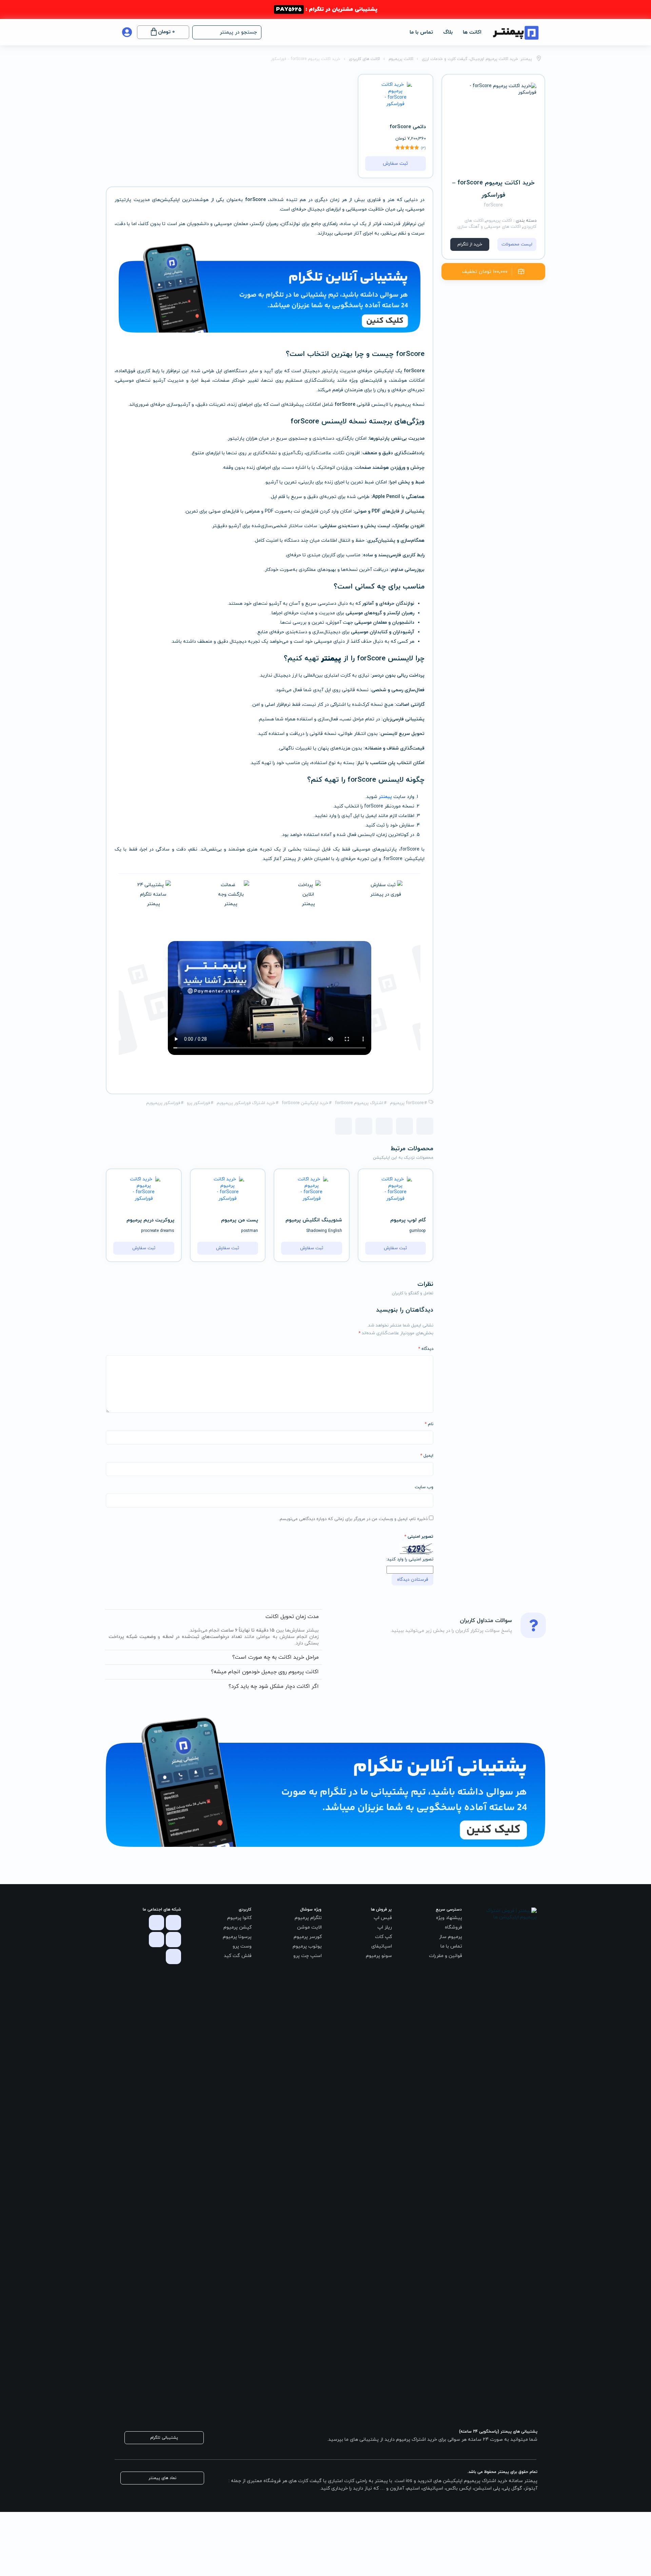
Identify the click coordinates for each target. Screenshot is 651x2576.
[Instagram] (173, 1923)
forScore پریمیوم (407, 1103)
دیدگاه (426, 1349)
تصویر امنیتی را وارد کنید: (410, 1559)
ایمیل (427, 1456)
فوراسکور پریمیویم (163, 1103)
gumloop (418, 1231)
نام (429, 1424)
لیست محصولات (517, 244)
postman (250, 1231)
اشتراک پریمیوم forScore (359, 1103)
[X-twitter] (173, 1940)
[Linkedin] (173, 1956)
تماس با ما (421, 32)
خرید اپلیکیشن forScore (305, 1103)
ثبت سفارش (395, 164)
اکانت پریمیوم (499, 221)
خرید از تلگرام (470, 244)
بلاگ (448, 32)
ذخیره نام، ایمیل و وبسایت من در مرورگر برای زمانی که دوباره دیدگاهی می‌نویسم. (353, 1519)
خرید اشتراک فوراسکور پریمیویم (246, 1103)
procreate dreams (158, 1231)
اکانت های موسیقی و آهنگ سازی (489, 227)
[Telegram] (156, 1923)
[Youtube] (156, 1940)
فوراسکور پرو (198, 1103)
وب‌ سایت (424, 1487)
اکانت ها (472, 32)
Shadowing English (324, 1231)
